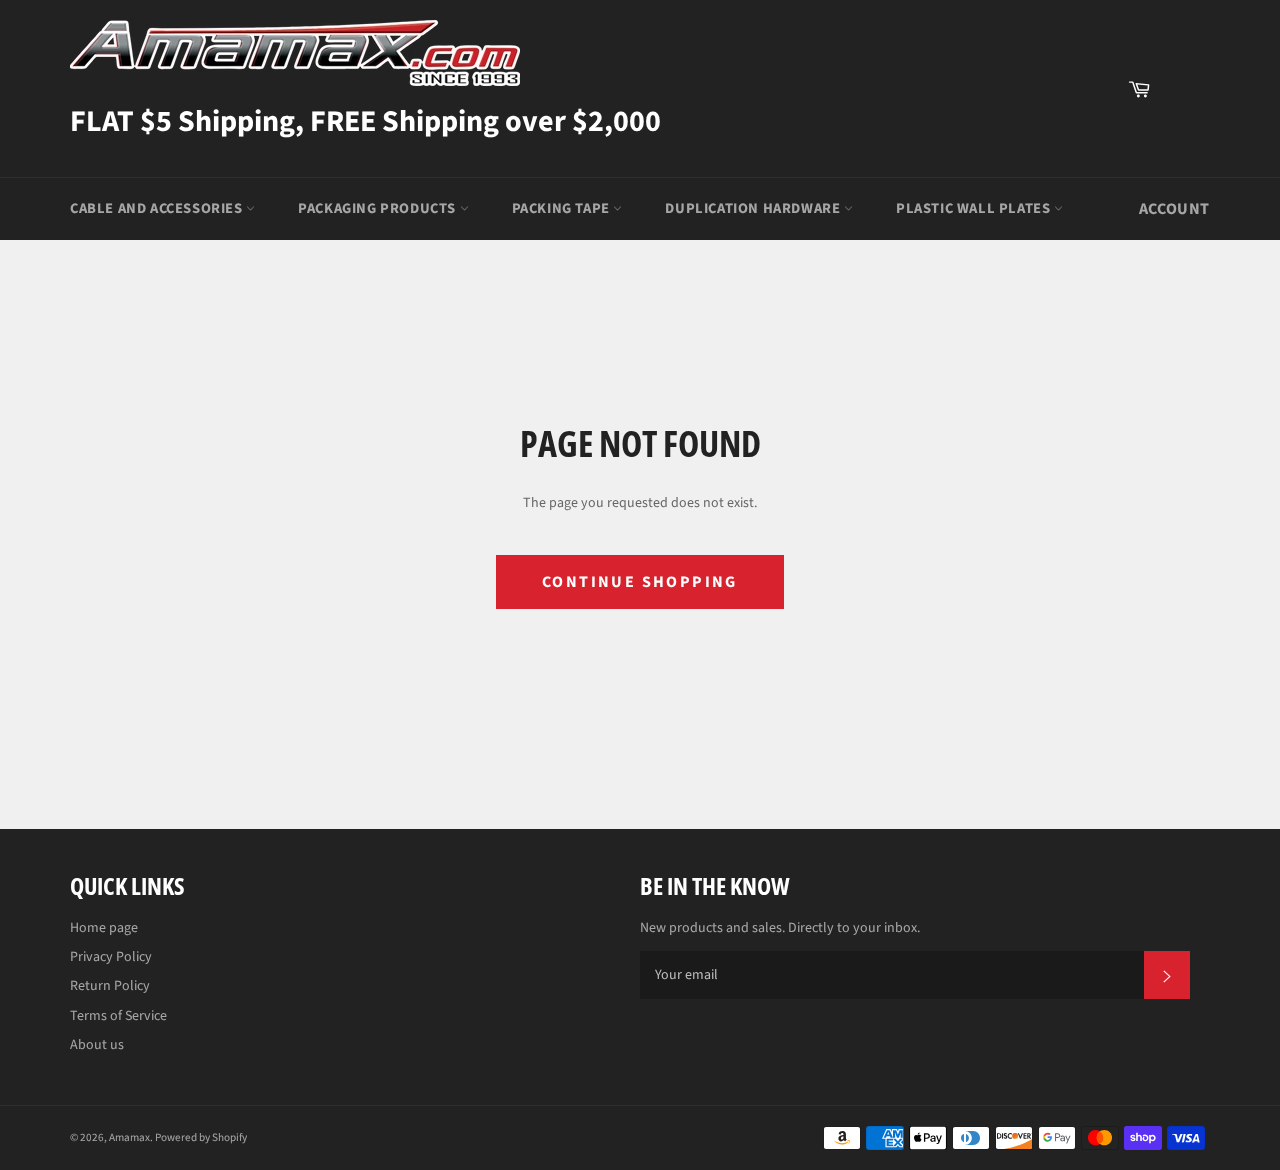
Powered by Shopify (201, 1137)
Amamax (129, 1137)
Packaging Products (378, 208)
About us (97, 1045)
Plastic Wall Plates (975, 208)
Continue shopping (640, 582)
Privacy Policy (111, 957)
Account (1174, 209)
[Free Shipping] (1185, 89)
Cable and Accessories (158, 208)
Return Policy (110, 986)
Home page (104, 928)
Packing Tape (563, 208)
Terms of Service (118, 1016)
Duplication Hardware (754, 208)
